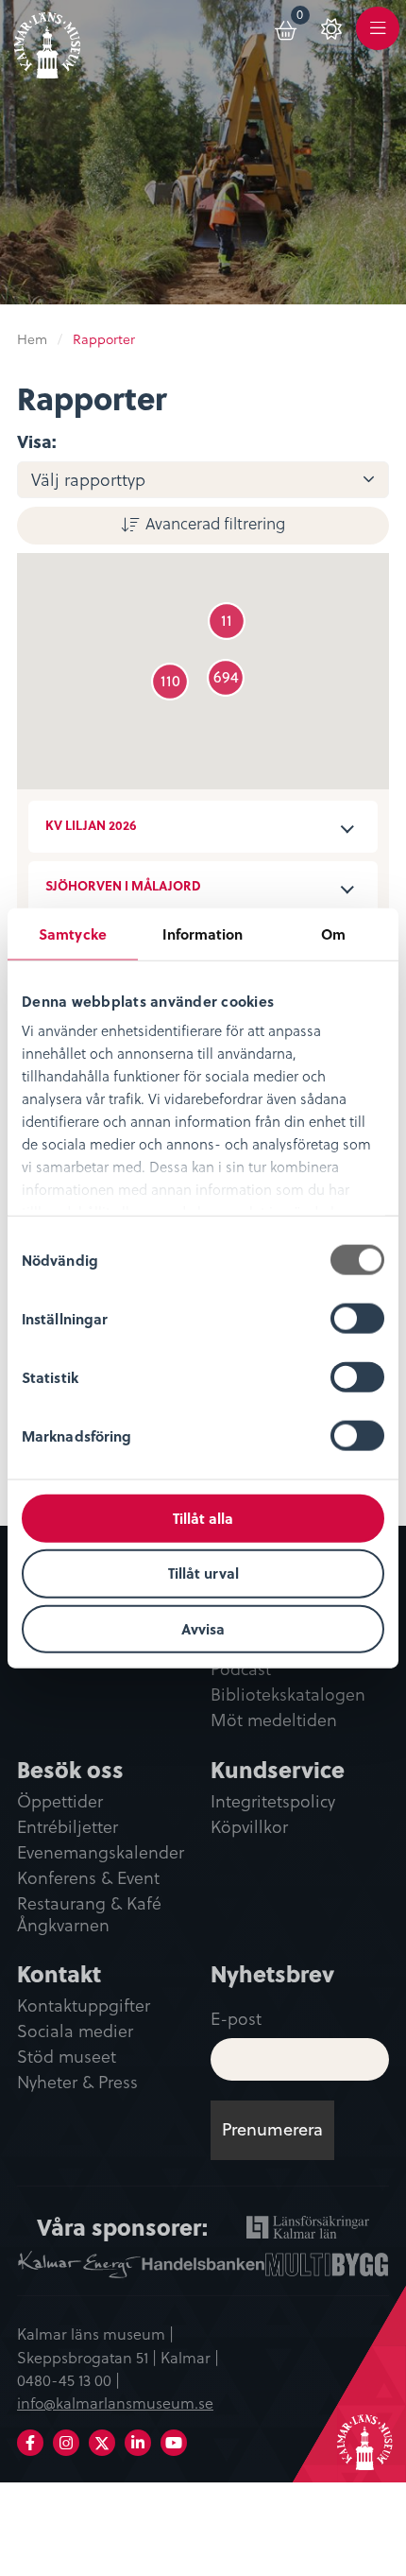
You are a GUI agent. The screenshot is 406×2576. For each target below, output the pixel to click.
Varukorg (304, 17)
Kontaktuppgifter (84, 2006)
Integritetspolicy (273, 1802)
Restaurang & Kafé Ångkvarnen (89, 1915)
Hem (32, 339)
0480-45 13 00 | (68, 2379)
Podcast (241, 1669)
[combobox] (203, 480)
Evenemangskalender (101, 1853)
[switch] (357, 1318)
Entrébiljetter (68, 1827)
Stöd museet (67, 2057)
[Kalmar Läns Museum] (47, 41)
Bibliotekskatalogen (288, 1695)
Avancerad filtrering (215, 523)
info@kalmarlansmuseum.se (115, 2402)
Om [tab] (333, 933)
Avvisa (203, 1629)
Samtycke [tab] (73, 933)
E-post (236, 2018)
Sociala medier (75, 2031)
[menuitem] (287, 27)
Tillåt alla (203, 1517)
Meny (378, 39)
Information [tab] (203, 933)
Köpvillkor (249, 1827)
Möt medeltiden (274, 1720)
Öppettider (60, 1802)
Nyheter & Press (77, 2083)
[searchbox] (214, 480)
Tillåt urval (203, 1573)
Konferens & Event (88, 1878)
